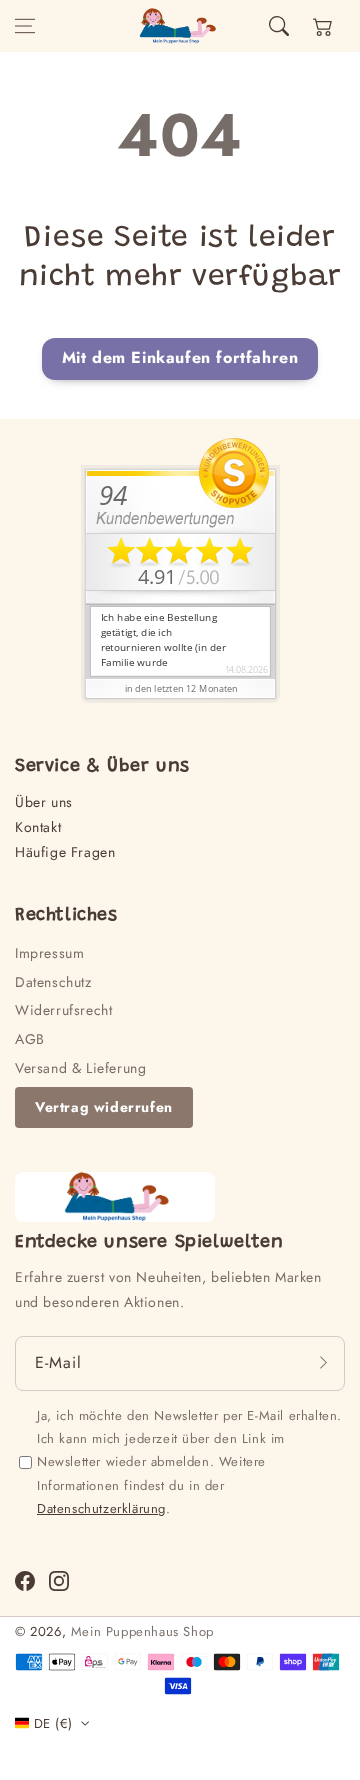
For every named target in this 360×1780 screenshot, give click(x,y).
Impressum (49, 953)
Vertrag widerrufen (104, 1107)
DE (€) (53, 1723)
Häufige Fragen (65, 852)
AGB (30, 1039)
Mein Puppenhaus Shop (142, 1631)
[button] (25, 26)
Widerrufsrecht (63, 1010)
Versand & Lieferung (80, 1068)
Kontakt (38, 827)
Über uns (44, 802)
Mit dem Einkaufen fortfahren (180, 357)
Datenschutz (53, 982)
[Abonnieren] (323, 1363)
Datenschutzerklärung (101, 1508)
